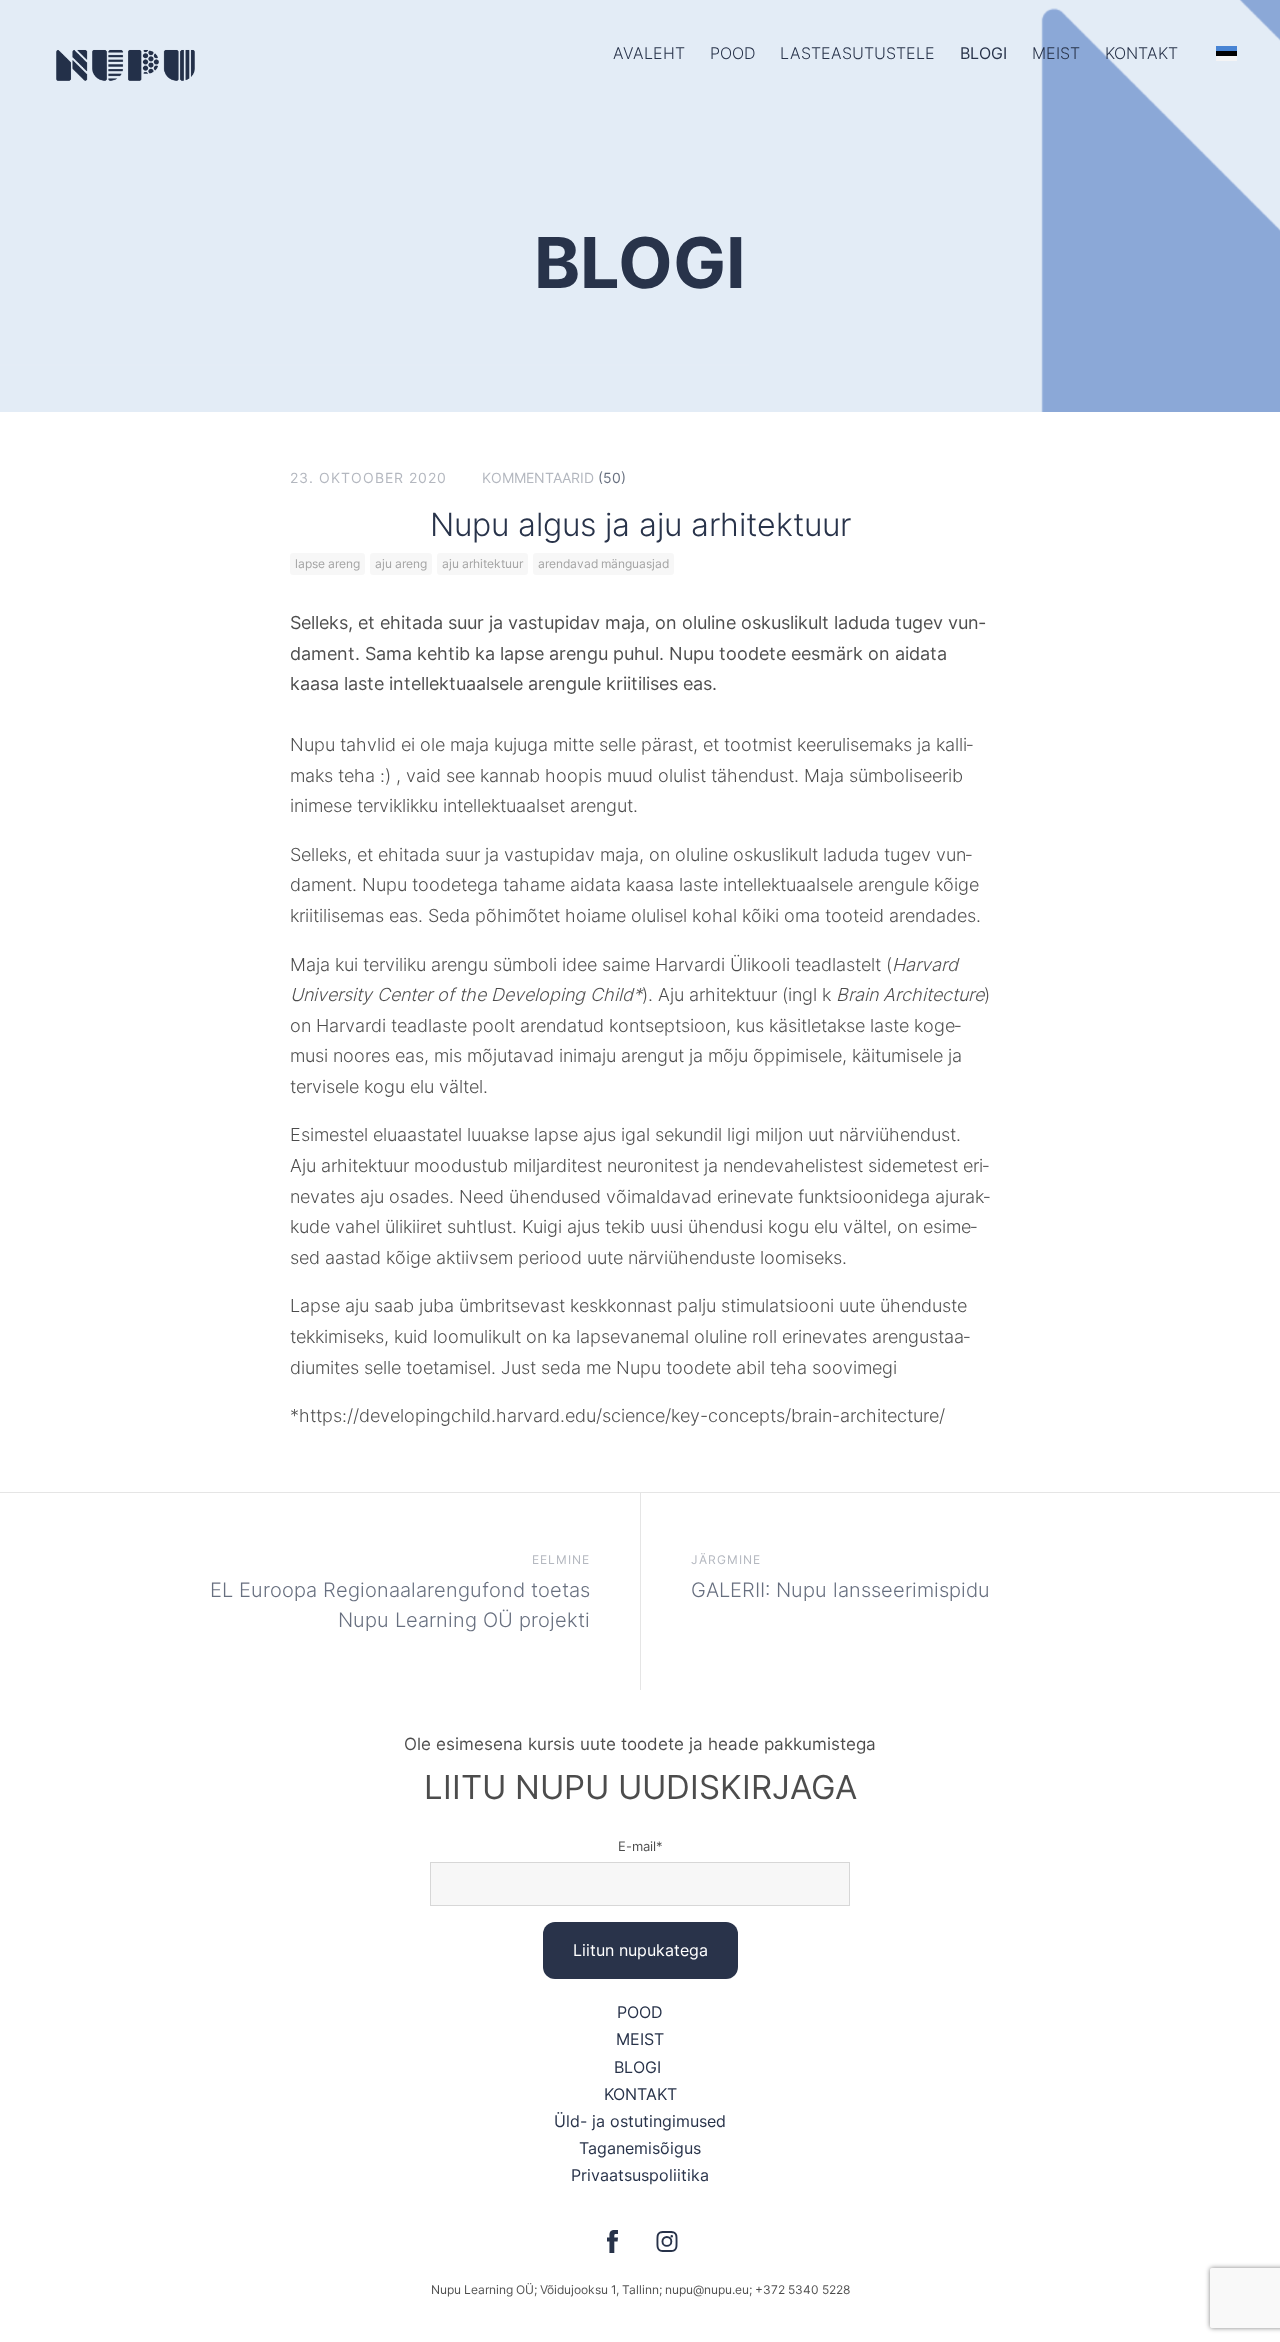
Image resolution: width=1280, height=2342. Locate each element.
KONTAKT (640, 2094)
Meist (1056, 53)
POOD (732, 53)
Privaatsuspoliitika (640, 2175)
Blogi (983, 53)
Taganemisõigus (640, 2148)
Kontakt (1141, 53)
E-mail (637, 1846)
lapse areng (327, 563)
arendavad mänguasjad (603, 563)
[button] (1226, 53)
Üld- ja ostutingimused (640, 2121)
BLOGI (640, 2067)
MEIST (640, 2039)
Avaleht (649, 53)
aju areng (401, 563)
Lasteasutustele (857, 53)
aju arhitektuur (482, 563)
